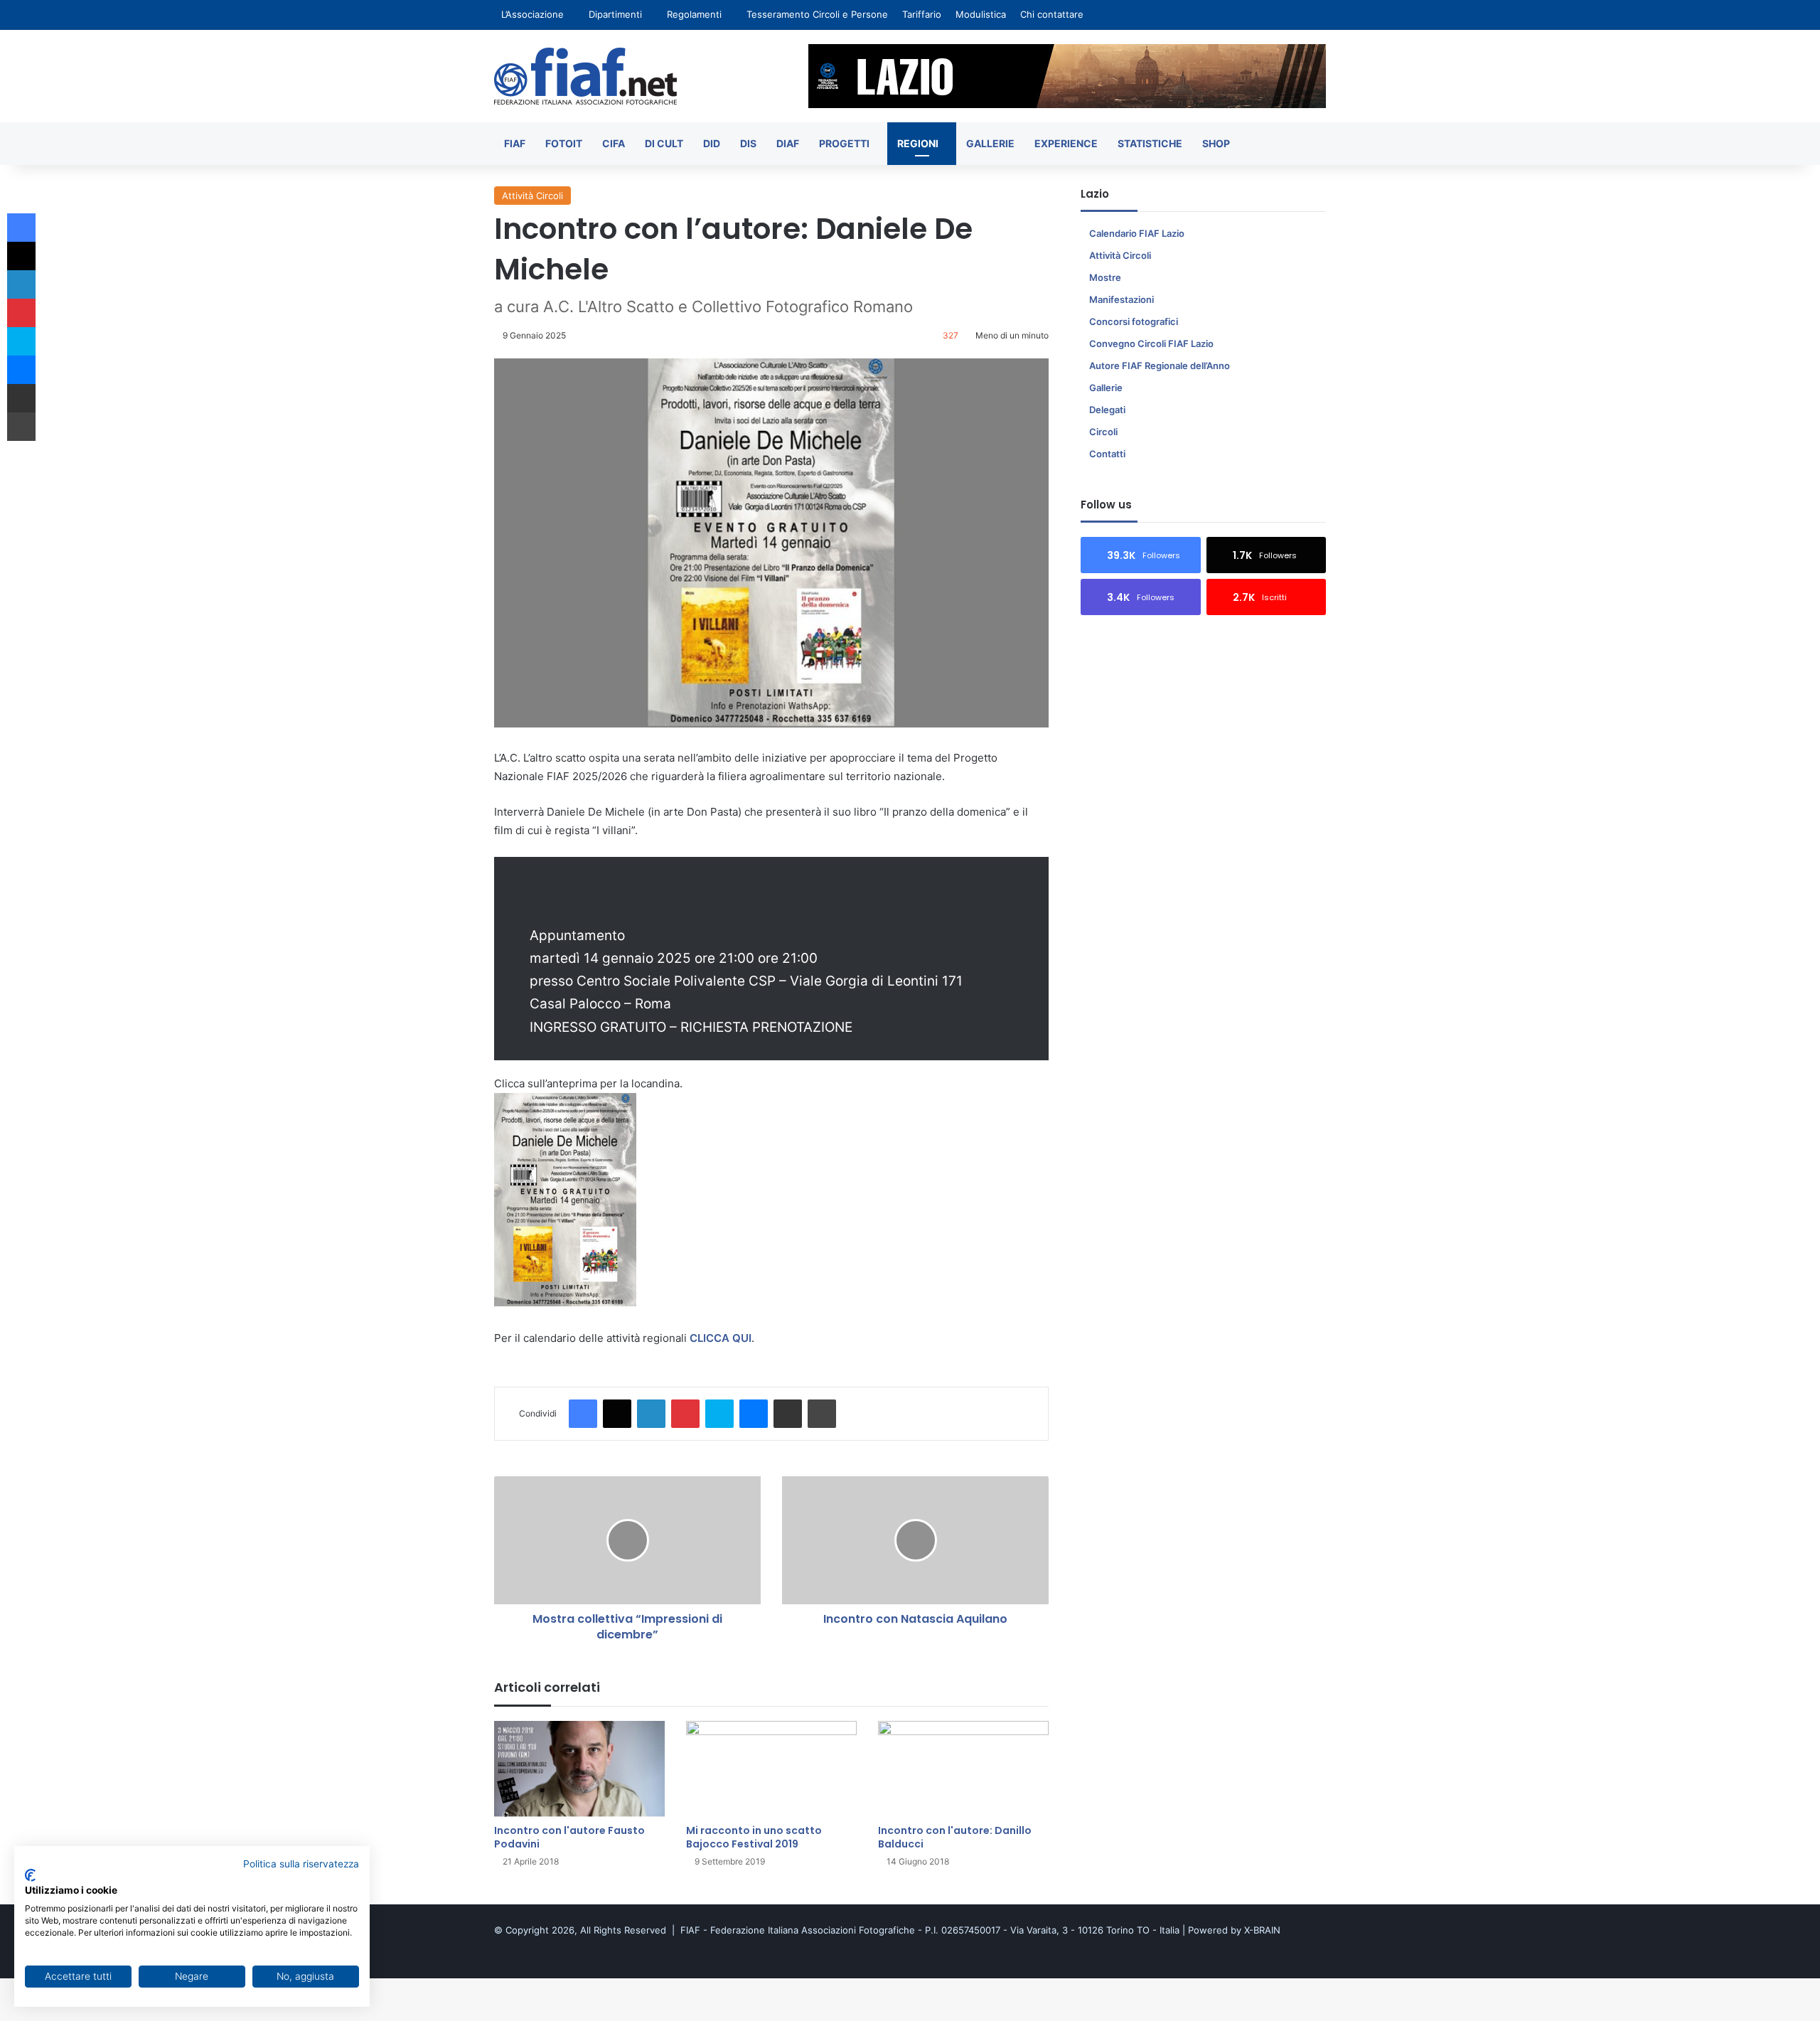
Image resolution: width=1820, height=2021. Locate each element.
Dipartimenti (615, 14)
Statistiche (1150, 143)
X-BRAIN (1262, 1930)
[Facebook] (583, 1414)
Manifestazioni (1122, 299)
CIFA (614, 143)
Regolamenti (694, 14)
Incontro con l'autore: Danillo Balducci (955, 1837)
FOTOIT (564, 143)
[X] (617, 1414)
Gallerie (990, 143)
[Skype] (719, 1414)
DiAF (788, 143)
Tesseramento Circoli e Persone (817, 14)
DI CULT (664, 143)
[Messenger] (754, 1414)
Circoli (1103, 432)
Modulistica (981, 14)
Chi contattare (1052, 14)
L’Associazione (532, 14)
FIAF (515, 143)
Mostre (1105, 277)
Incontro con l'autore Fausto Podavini (569, 1837)
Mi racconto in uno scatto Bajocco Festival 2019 (754, 1837)
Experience (1066, 143)
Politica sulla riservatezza (301, 1864)
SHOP (1216, 143)
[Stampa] (822, 1414)
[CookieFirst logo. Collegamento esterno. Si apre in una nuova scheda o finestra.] (30, 1875)
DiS (748, 143)
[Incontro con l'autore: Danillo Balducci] (963, 1769)
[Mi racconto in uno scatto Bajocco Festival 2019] (771, 1769)
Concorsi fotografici (1134, 321)
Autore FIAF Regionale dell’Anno (1160, 366)
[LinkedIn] (651, 1414)
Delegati (1107, 410)
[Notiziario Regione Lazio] (585, 76)
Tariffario (922, 14)
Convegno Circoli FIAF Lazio (1151, 343)
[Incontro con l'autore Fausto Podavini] (579, 1769)
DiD (712, 143)
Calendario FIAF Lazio (1137, 233)
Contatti (1107, 454)
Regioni (918, 143)
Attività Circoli (532, 196)
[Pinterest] (685, 1414)
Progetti (844, 143)
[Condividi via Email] (788, 1414)
